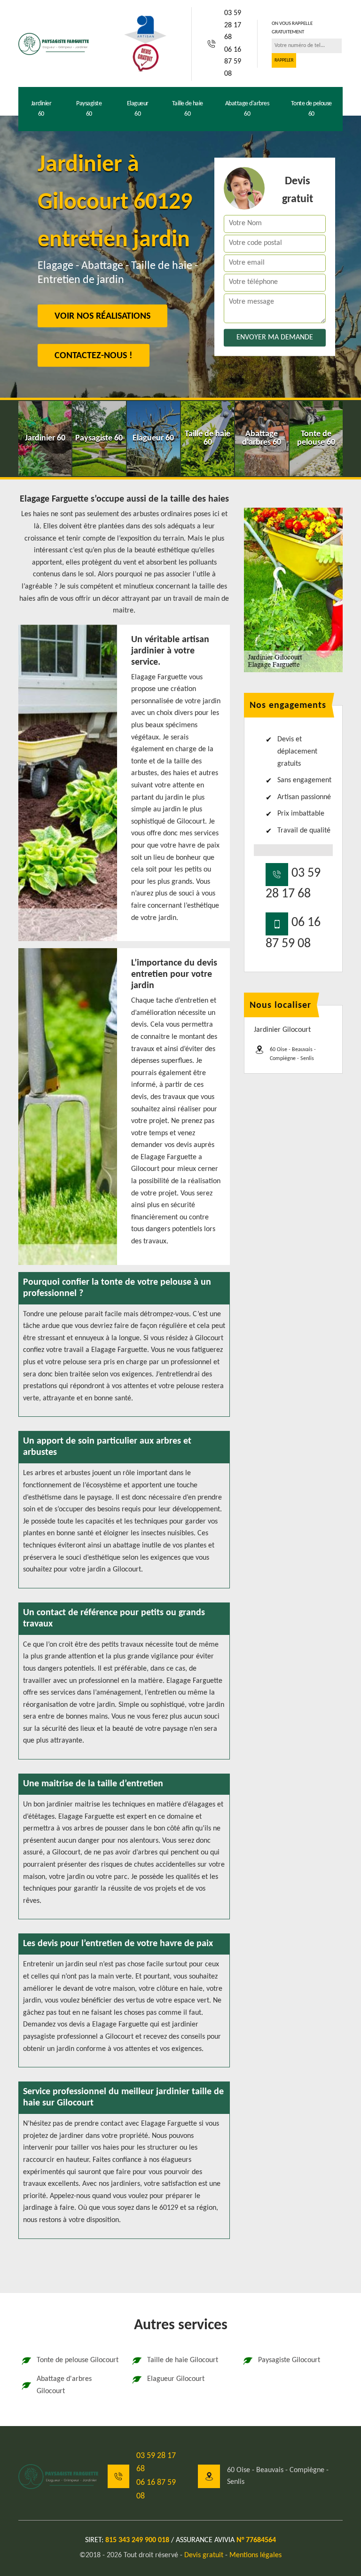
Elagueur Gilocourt (176, 2379)
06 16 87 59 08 (233, 62)
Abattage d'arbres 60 (247, 109)
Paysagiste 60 (89, 109)
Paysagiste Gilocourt (289, 2360)
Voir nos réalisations (102, 316)
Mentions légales (255, 2555)
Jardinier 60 (41, 109)
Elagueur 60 (138, 109)
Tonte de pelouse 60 (311, 109)
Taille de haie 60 (188, 109)
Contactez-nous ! (94, 356)
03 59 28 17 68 (233, 25)
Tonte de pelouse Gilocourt (78, 2360)
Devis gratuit (204, 2555)
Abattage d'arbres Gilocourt (64, 2385)
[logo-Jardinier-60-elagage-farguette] (54, 44)
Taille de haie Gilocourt (183, 2360)
